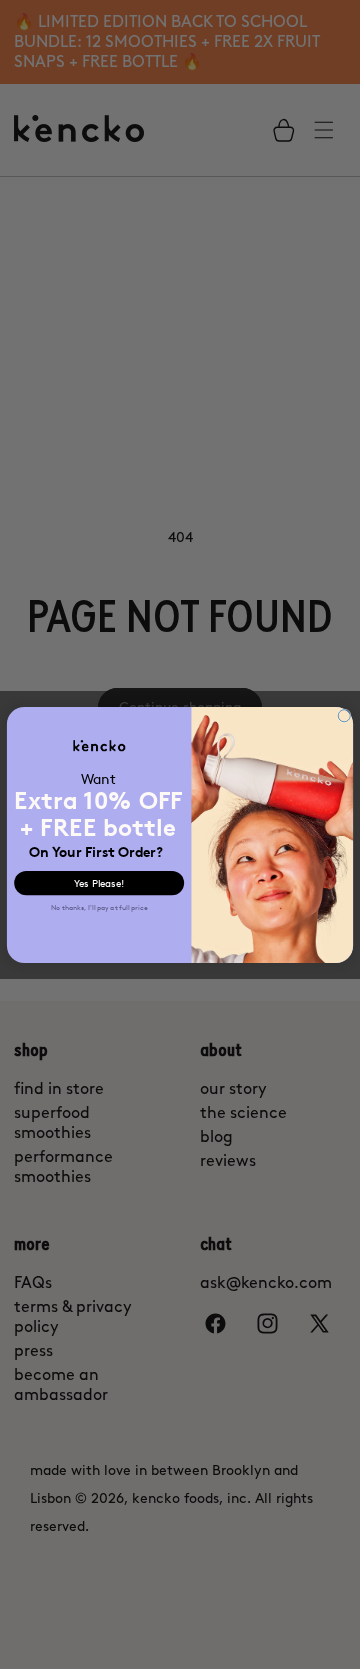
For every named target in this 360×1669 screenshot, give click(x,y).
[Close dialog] (344, 715)
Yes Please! (99, 883)
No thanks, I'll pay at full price (99, 907)
